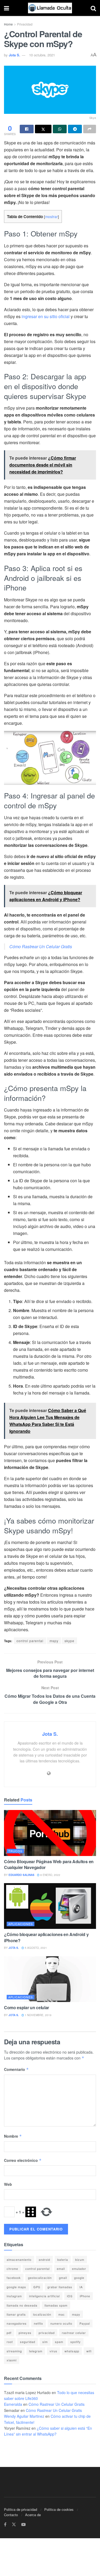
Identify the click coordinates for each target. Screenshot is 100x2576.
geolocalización (40, 2278)
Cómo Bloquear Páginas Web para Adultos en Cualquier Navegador (49, 1864)
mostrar (51, 217)
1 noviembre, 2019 (38, 2015)
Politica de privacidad (21, 2509)
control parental (30, 1641)
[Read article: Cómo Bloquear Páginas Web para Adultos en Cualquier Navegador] (50, 1833)
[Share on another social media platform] (90, 129)
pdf (9, 2333)
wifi (89, 2351)
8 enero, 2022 (50, 1875)
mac (62, 2314)
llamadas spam (56, 2305)
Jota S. (15, 55)
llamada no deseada (22, 2305)
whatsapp (72, 2351)
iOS (70, 2296)
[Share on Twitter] (43, 129)
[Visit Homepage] (50, 8)
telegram (36, 2351)
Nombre (13, 2136)
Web (8, 2184)
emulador (79, 2269)
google (79, 2278)
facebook (14, 2278)
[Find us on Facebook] (5, 2525)
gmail (63, 2278)
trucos (15, 1851)
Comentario (16, 2069)
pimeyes (25, 2333)
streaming (14, 2351)
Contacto (11, 2515)
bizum (80, 2259)
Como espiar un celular (27, 2007)
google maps (16, 2287)
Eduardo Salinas (21, 1875)
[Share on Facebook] (27, 129)
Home (8, 24)
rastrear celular (74, 2333)
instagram (14, 2296)
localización (42, 2314)
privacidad (47, 2333)
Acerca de (33, 2515)
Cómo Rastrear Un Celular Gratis (41, 946)
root (10, 2342)
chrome (12, 2269)
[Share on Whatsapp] (60, 129)
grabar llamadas (60, 2287)
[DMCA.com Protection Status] (20, 2448)
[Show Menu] (7, 8)
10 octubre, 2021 (42, 55)
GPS (37, 2287)
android (44, 2259)
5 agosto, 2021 (35, 1948)
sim (45, 2342)
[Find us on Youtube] (23, 2525)
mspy (54, 1641)
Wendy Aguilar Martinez (24, 2416)
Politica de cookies (59, 2509)
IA (81, 2287)
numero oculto (61, 2323)
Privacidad (25, 24)
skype (69, 1641)
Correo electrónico (23, 2160)
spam (59, 2342)
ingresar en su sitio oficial (46, 316)
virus (53, 2351)
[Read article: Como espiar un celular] (50, 1979)
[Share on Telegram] (75, 129)
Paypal (85, 2323)
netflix (39, 2323)
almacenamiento (19, 2259)
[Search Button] (93, 8)
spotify (76, 2342)
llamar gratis (16, 2314)
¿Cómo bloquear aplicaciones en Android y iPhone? (46, 1937)
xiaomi (12, 2360)
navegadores (17, 2323)
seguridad (28, 2342)
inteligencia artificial (44, 2296)
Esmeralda (13, 2404)
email (61, 2269)
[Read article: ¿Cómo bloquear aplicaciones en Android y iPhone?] (50, 1906)
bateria (63, 2259)
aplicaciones (21, 1924)
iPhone (85, 2296)
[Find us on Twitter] (14, 2525)
